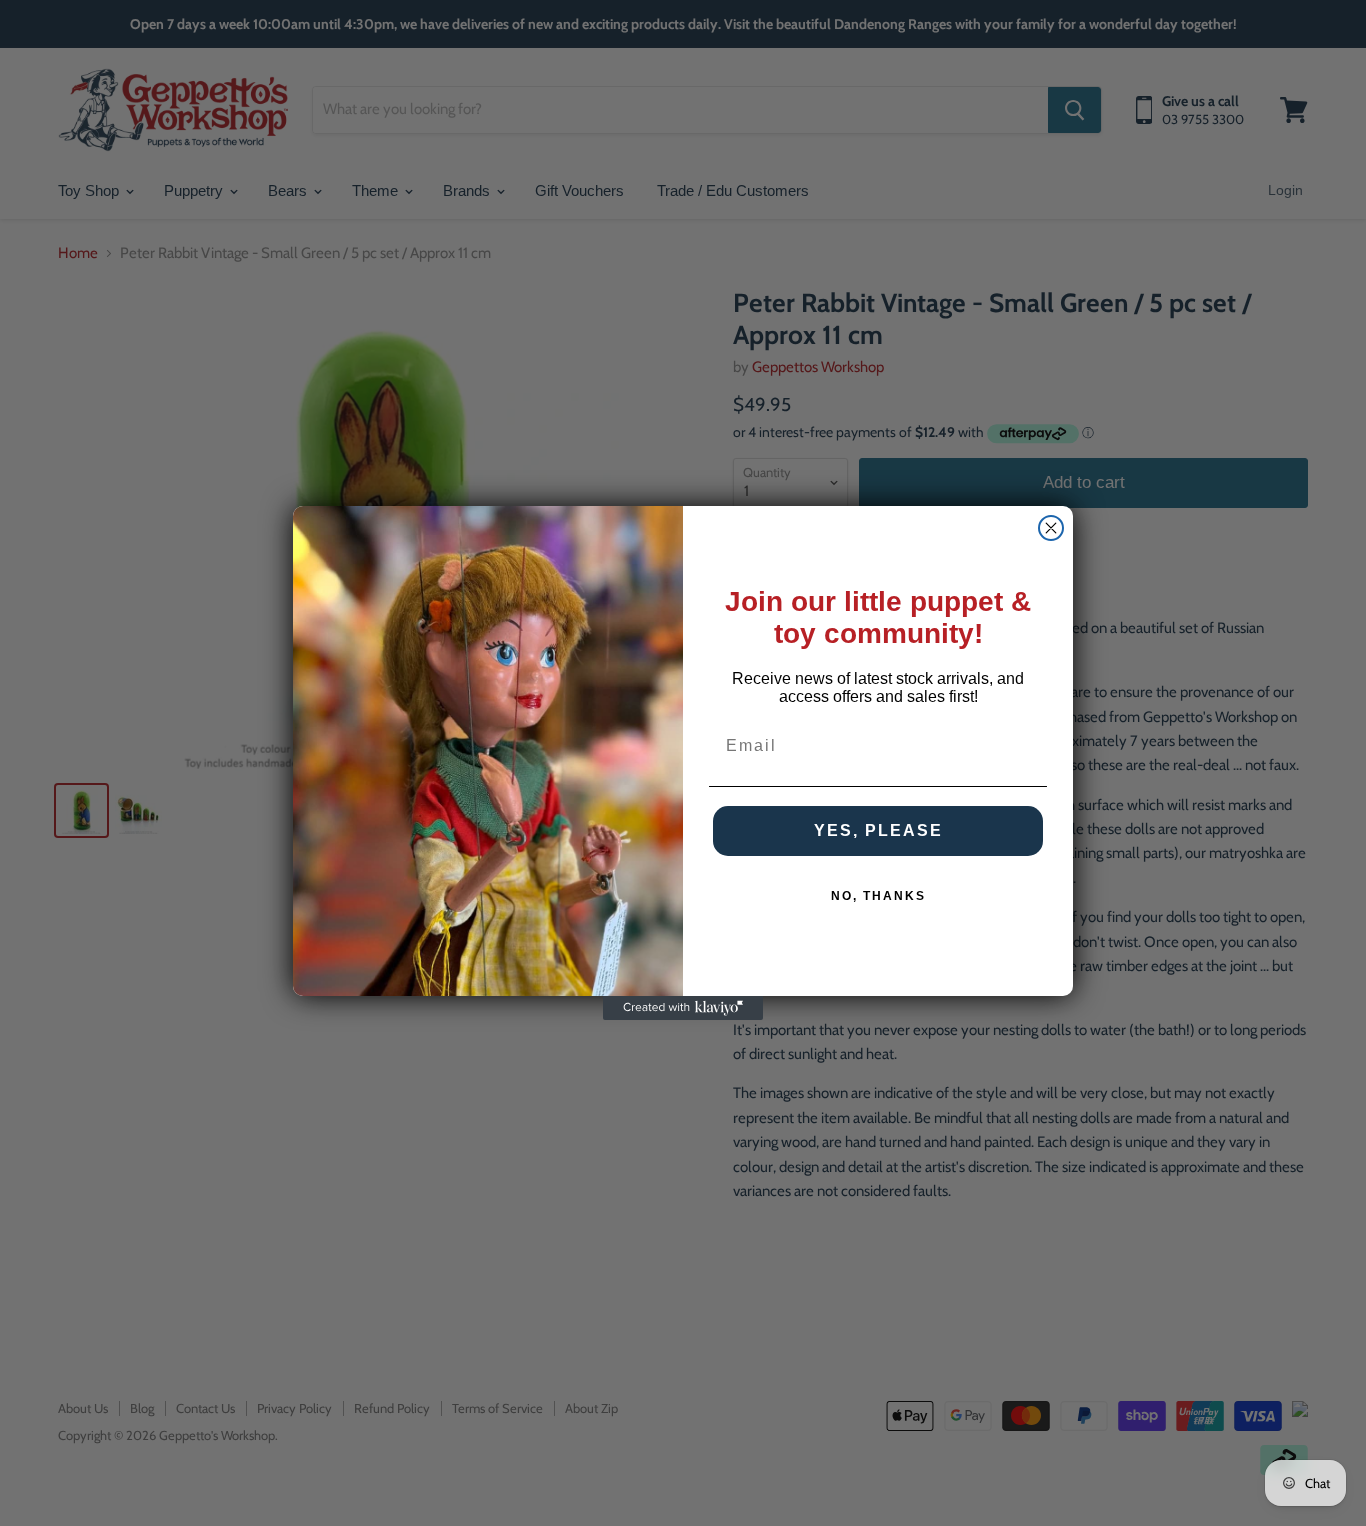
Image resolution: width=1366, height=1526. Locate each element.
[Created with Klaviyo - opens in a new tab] (683, 1008)
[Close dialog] (1051, 528)
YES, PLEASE (878, 830)
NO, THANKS (878, 896)
